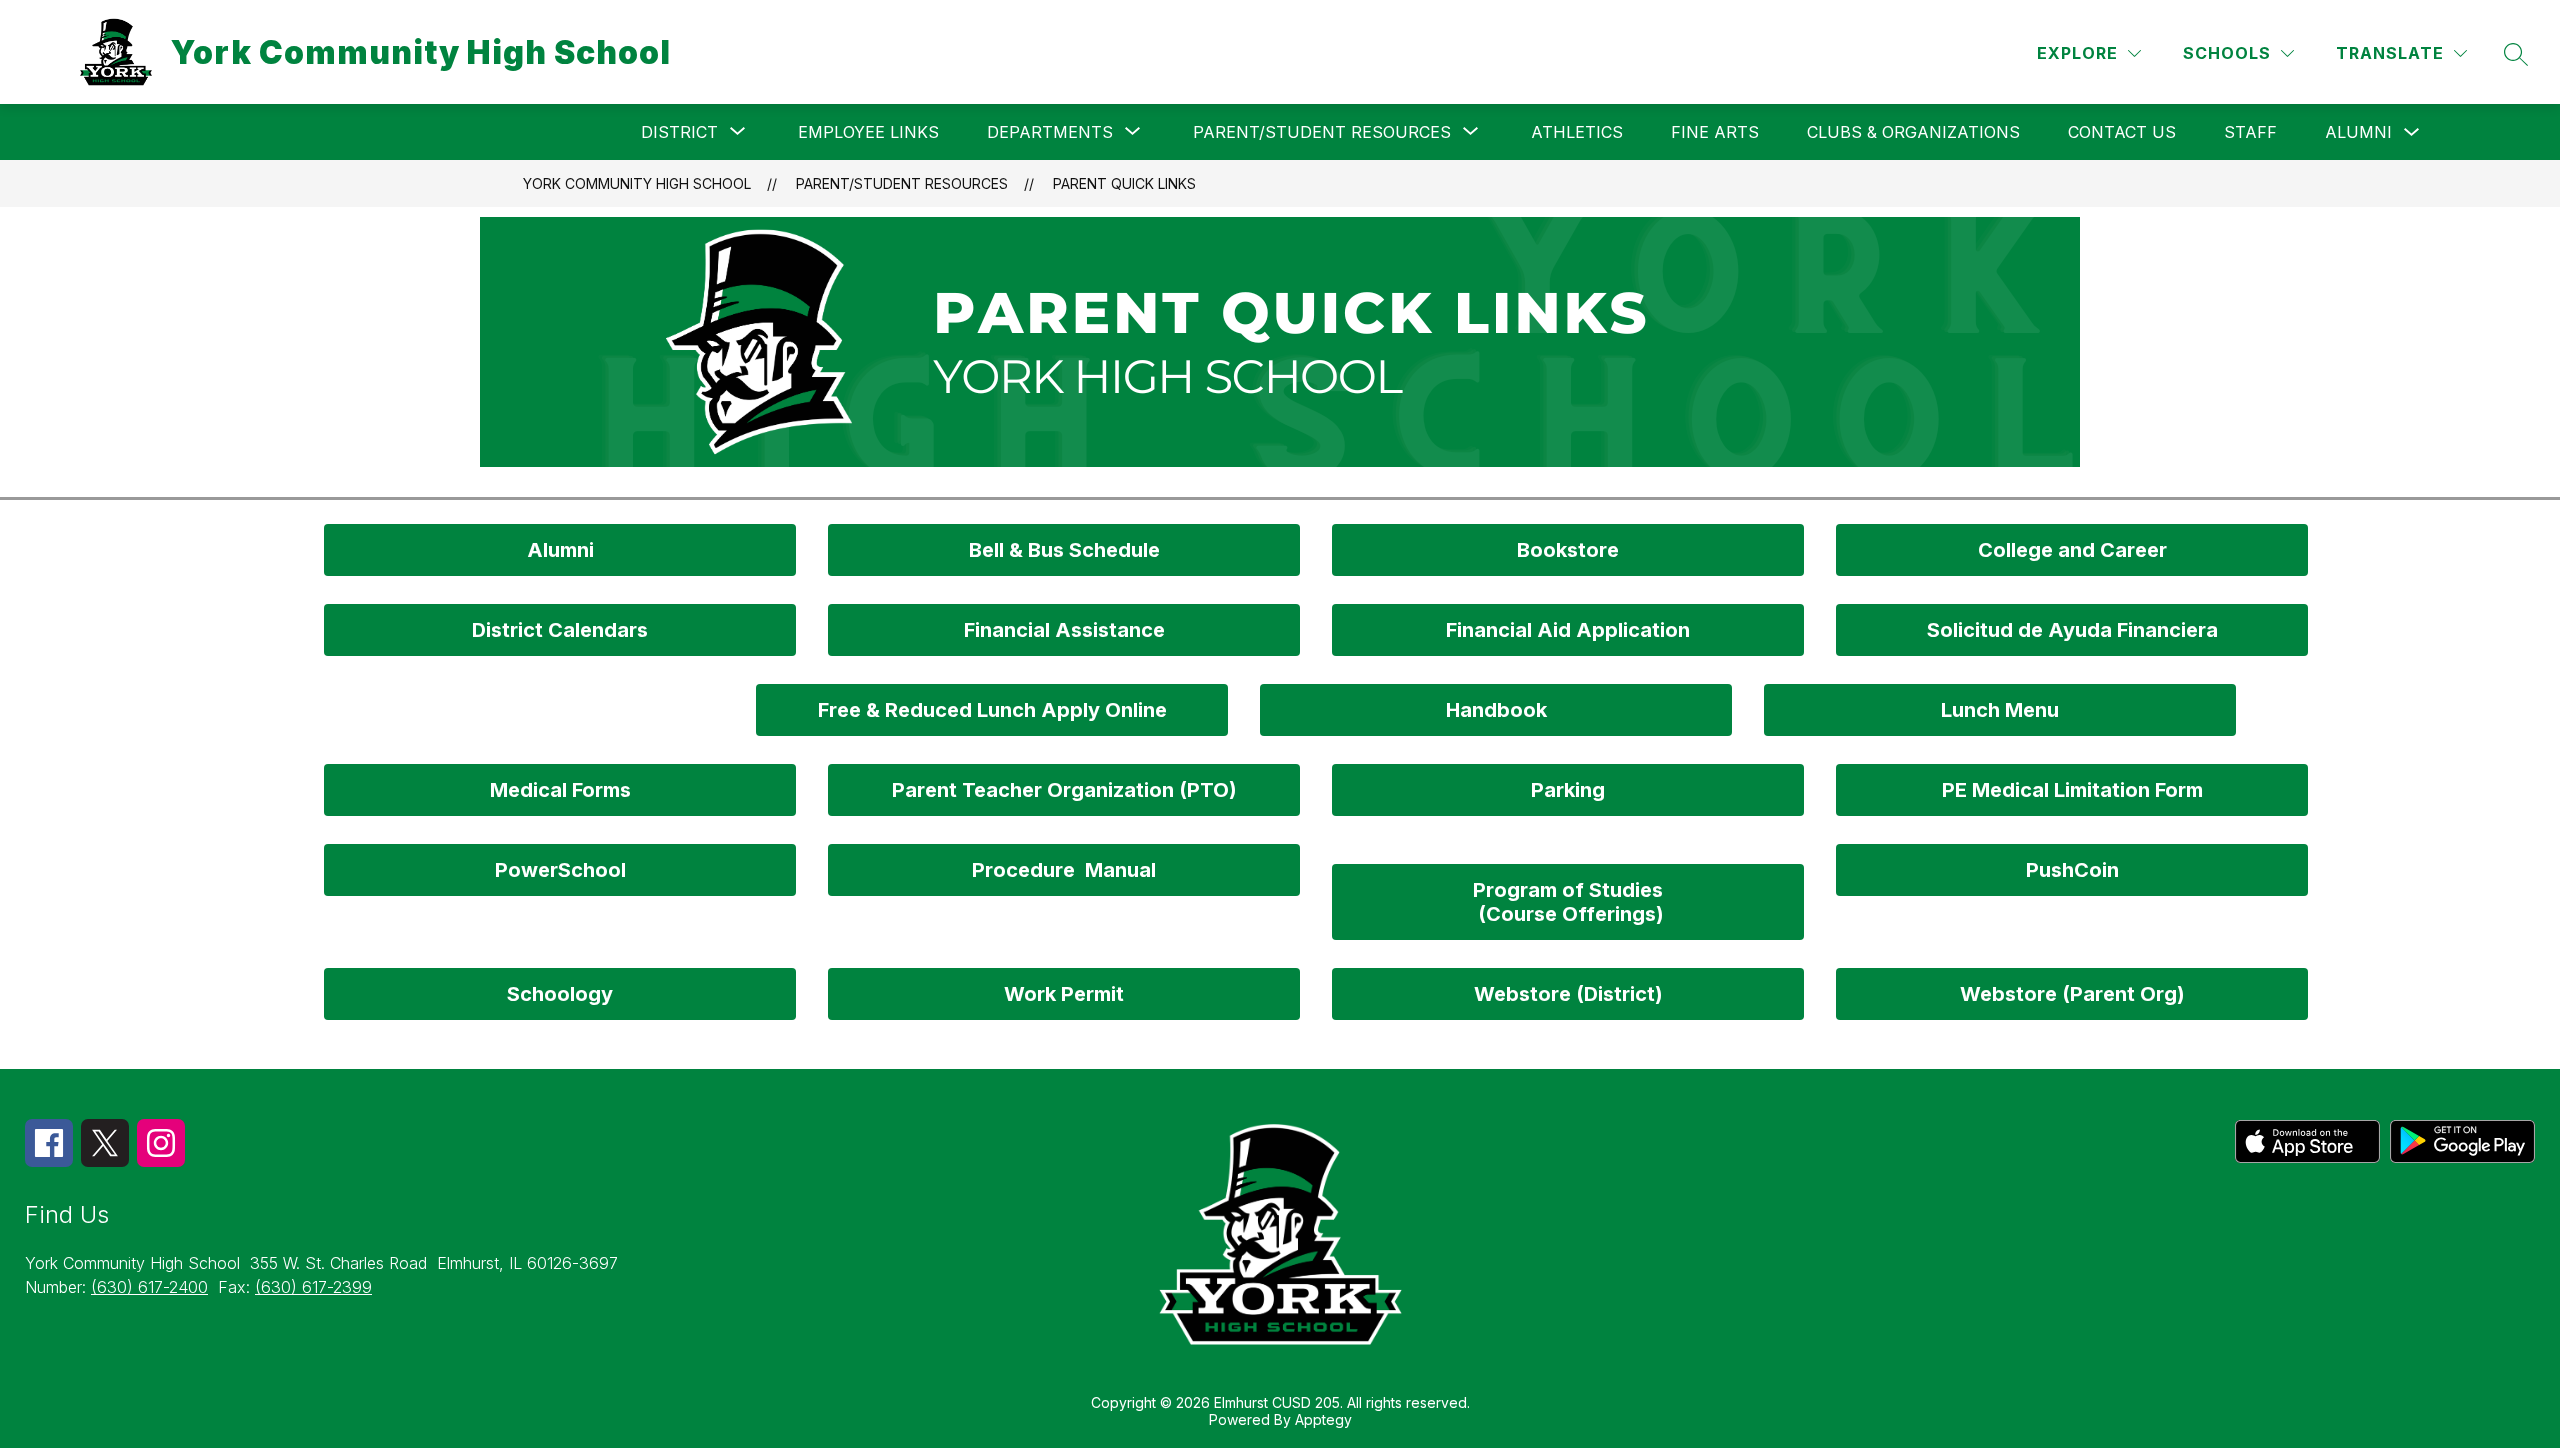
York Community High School (637, 183)
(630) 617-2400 (149, 1287)
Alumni (2358, 132)
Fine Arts (1715, 132)
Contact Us (2122, 132)
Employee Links (868, 132)
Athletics (1577, 132)
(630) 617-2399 (313, 1287)
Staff (2250, 132)
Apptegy (1323, 1419)
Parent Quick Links (1124, 183)
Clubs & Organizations (1913, 132)
